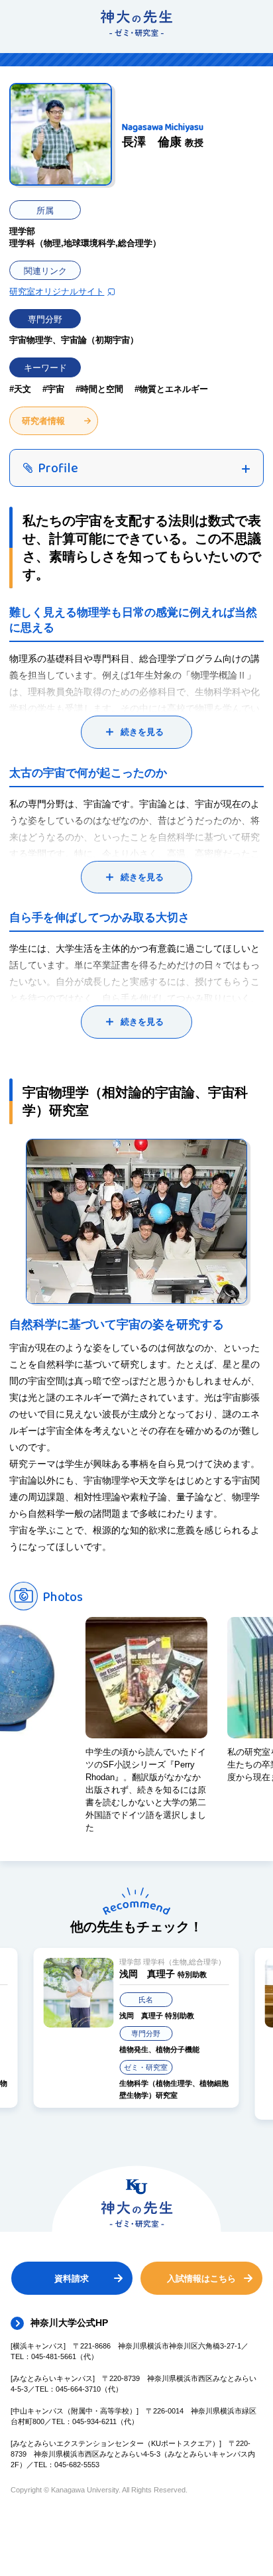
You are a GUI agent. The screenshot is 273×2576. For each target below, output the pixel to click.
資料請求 (72, 2279)
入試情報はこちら (201, 2279)
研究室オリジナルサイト (57, 291)
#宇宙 (53, 389)
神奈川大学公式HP (69, 2323)
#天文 (20, 389)
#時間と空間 (99, 389)
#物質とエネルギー (171, 389)
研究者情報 (43, 421)
